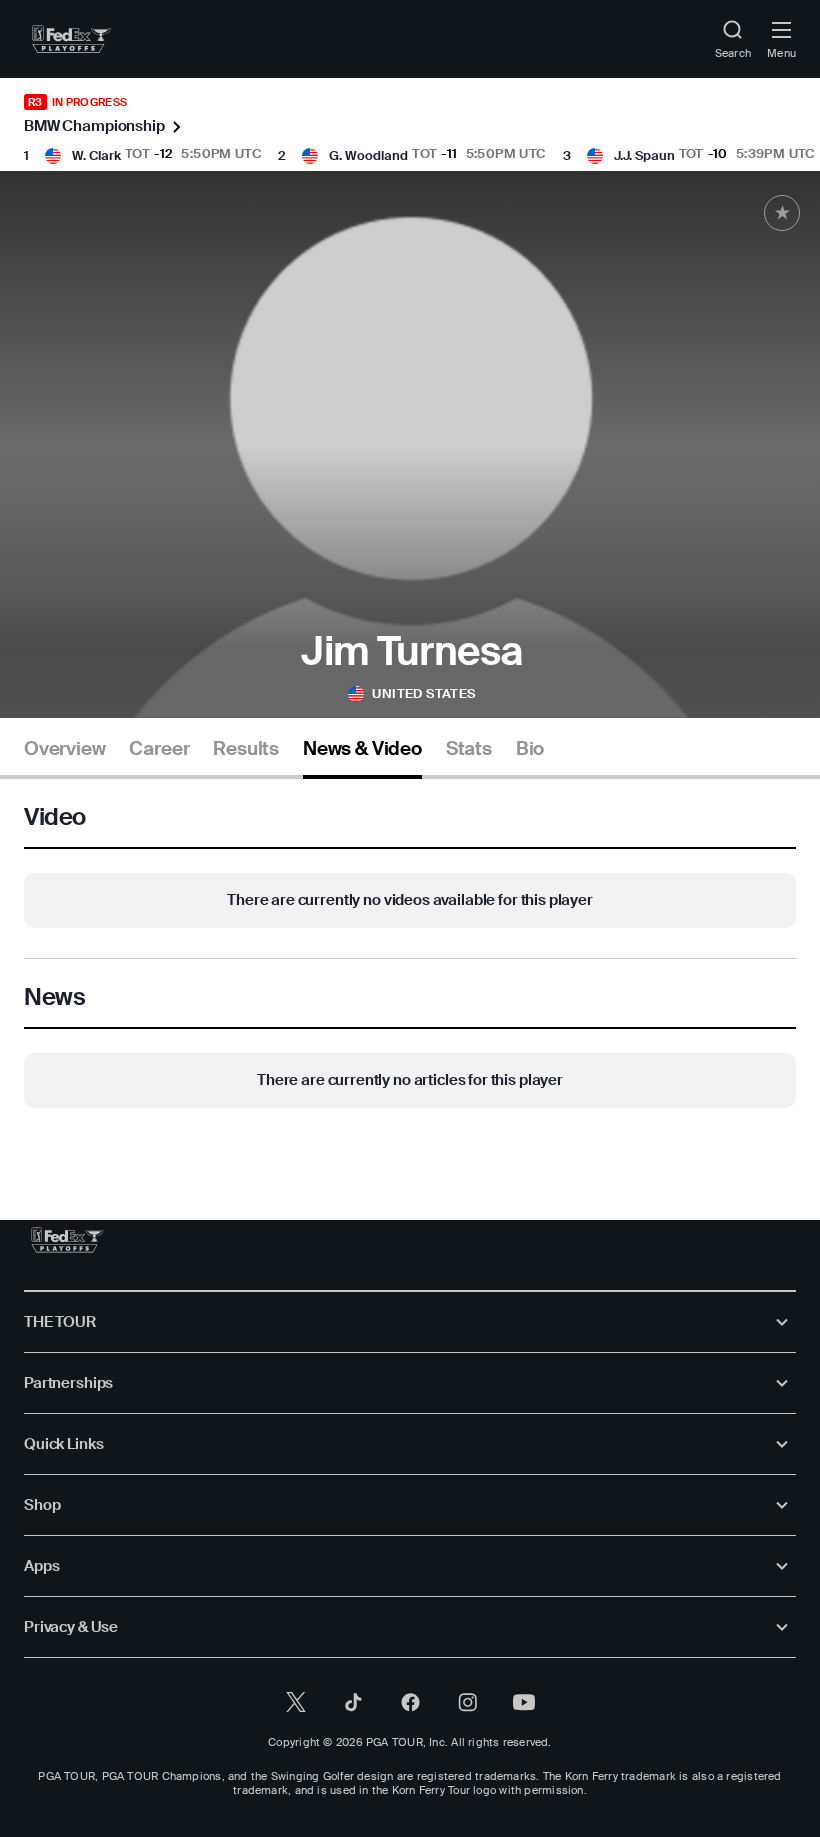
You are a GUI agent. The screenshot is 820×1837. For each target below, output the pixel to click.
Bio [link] (530, 749)
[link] (71, 39)
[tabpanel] (410, 958)
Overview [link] (64, 749)
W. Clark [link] (96, 155)
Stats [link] (469, 749)
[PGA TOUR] (67, 1240)
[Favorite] (782, 213)
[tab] (64, 756)
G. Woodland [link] (368, 155)
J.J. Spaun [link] (644, 155)
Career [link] (159, 749)
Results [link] (246, 749)
